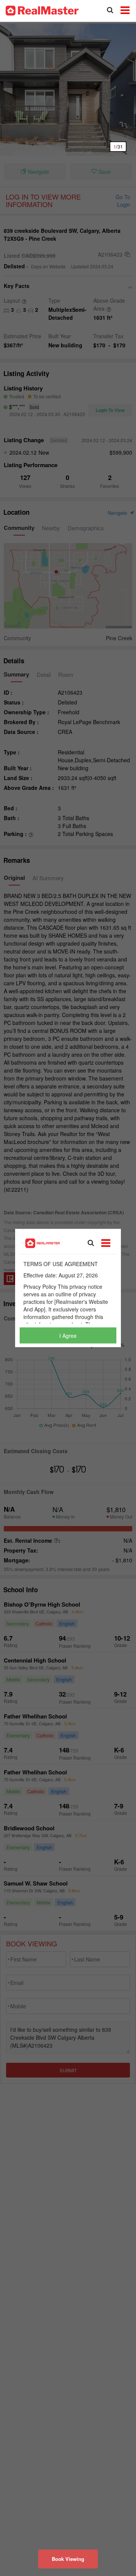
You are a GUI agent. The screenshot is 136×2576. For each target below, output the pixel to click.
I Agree (68, 1336)
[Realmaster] (42, 10)
